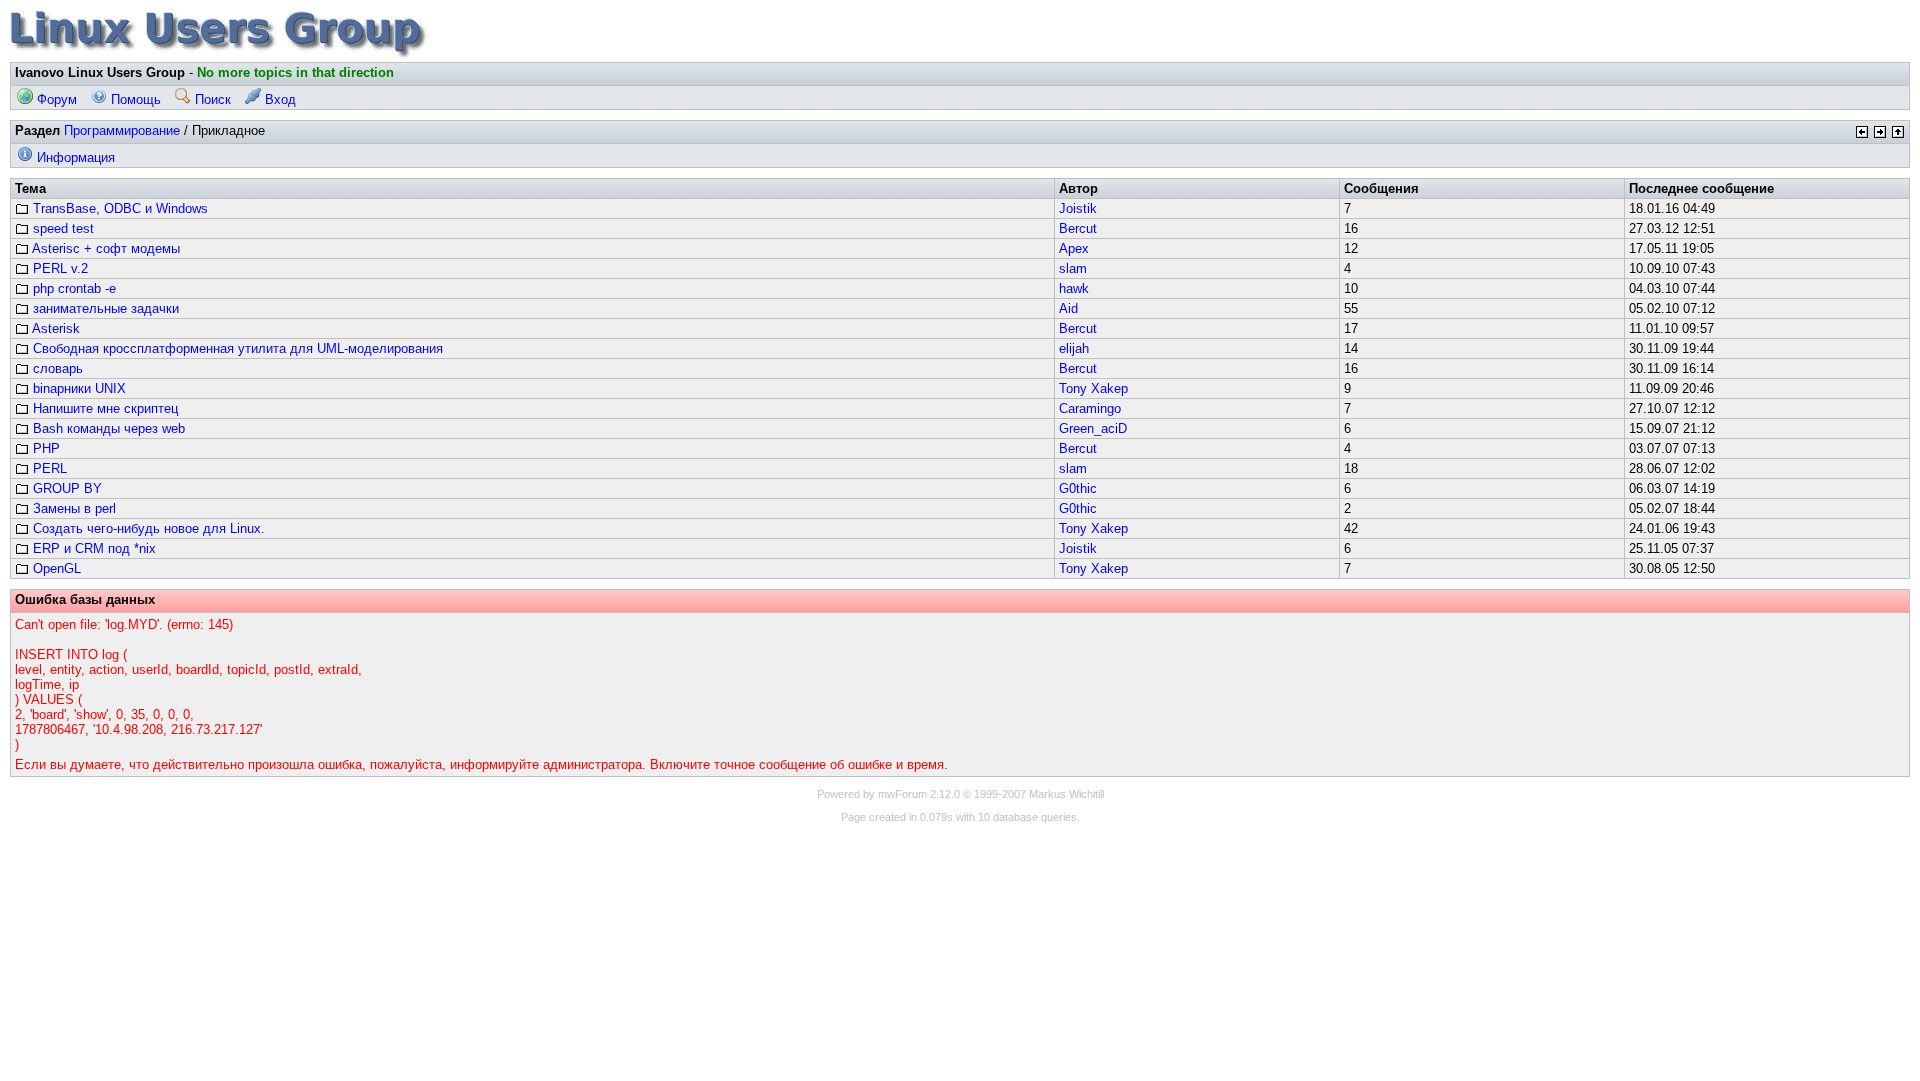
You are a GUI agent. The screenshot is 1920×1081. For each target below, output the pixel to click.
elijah (1074, 348)
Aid (1068, 308)
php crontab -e (72, 288)
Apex (1074, 248)
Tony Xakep (1093, 388)
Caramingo (1090, 408)
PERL (48, 468)
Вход (278, 99)
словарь (56, 368)
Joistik (1078, 208)
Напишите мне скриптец (103, 408)
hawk (1074, 288)
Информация (74, 157)
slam (1073, 268)
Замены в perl (72, 508)
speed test (61, 228)
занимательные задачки (104, 308)
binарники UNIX (77, 388)
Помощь (134, 99)
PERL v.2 (58, 268)
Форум (55, 99)
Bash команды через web (107, 428)
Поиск (211, 99)
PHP (44, 448)
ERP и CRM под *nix (92, 548)
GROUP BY (65, 488)
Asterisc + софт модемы (104, 248)
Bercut (1078, 228)
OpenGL (55, 568)
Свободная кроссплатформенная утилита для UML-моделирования (236, 348)
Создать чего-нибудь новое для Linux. (147, 528)
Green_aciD (1093, 428)
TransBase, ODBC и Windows (118, 208)
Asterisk (54, 328)
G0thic (1078, 488)
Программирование (122, 130)
